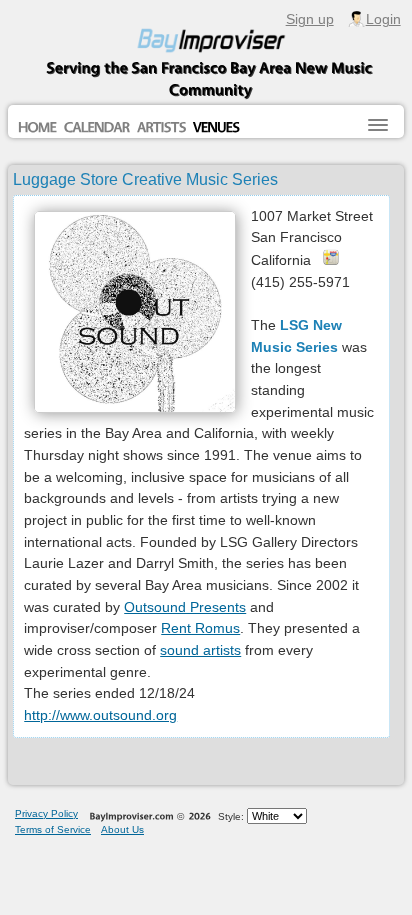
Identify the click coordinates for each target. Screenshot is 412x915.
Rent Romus (200, 628)
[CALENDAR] (97, 128)
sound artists (200, 650)
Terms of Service (53, 829)
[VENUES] (216, 128)
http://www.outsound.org (100, 715)
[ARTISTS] (161, 128)
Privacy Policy (46, 813)
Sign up (310, 19)
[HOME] (37, 128)
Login (383, 19)
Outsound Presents (185, 607)
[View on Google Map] (331, 257)
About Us (122, 829)
